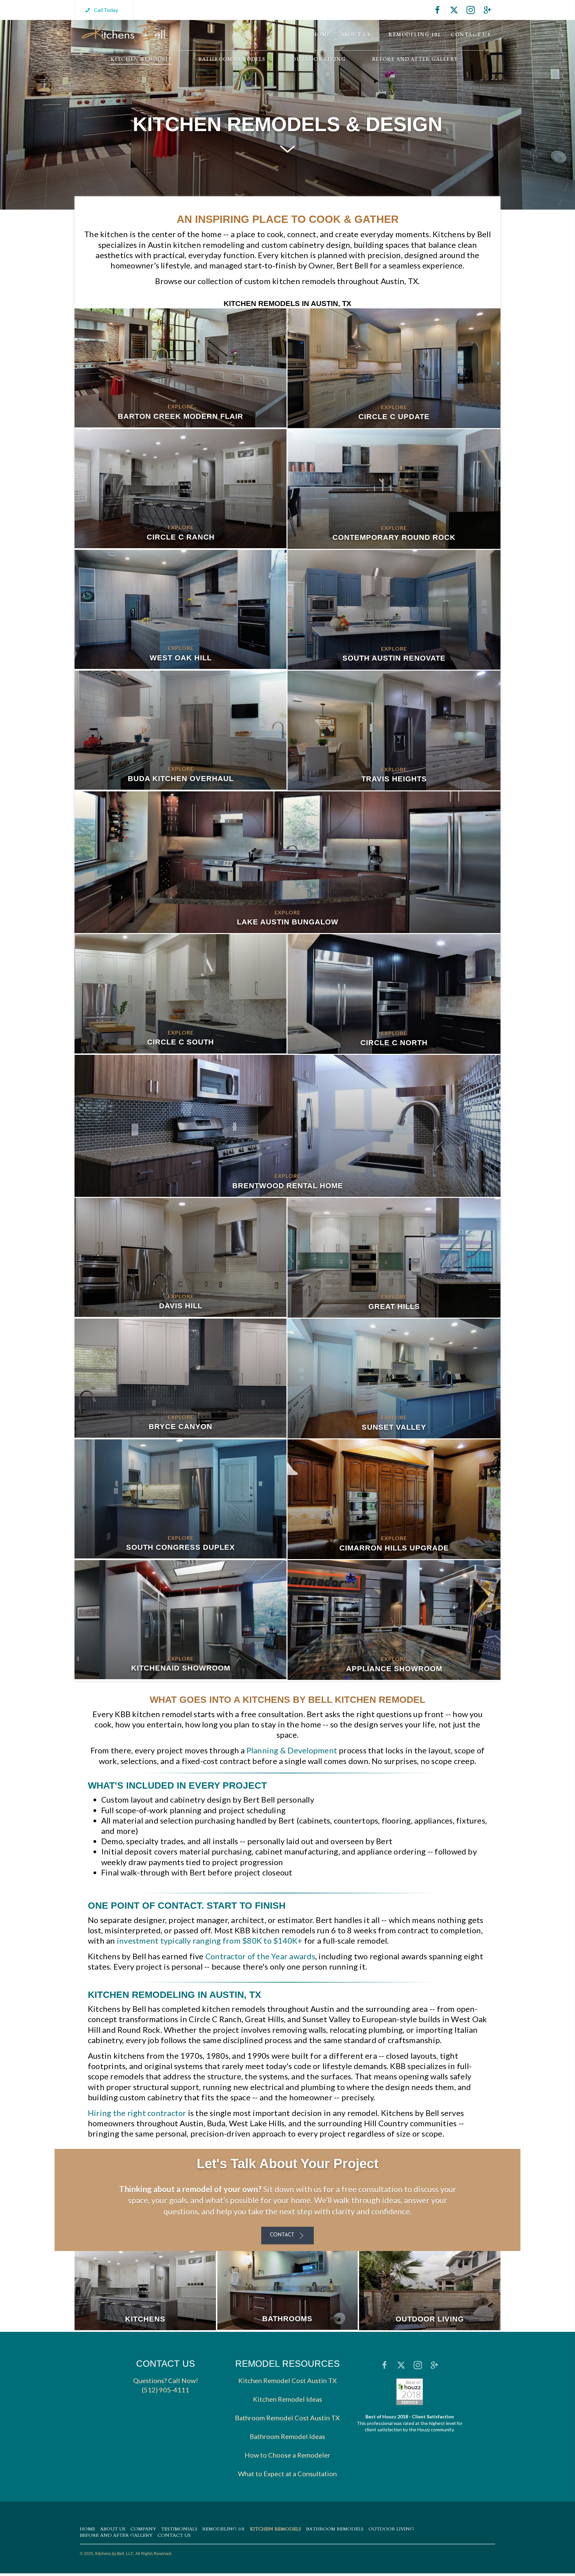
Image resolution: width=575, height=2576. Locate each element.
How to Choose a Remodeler (287, 2455)
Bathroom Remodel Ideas (287, 2437)
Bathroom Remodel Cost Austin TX (287, 2418)
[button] (101, 10)
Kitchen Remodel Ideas (287, 2399)
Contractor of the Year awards (260, 1956)
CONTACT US (166, 2364)
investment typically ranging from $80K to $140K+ (210, 1940)
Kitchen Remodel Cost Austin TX (287, 2381)
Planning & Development (292, 1750)
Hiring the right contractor (137, 2113)
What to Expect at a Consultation (287, 2474)
